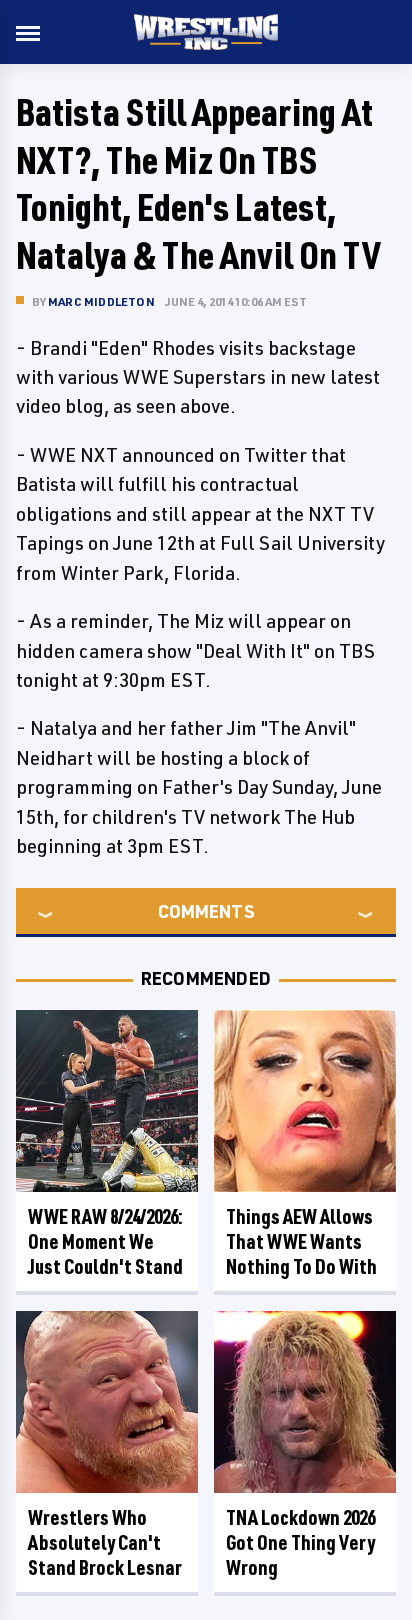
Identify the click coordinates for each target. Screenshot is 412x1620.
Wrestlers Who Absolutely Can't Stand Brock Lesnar (105, 1542)
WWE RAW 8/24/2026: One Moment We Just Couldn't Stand (105, 1241)
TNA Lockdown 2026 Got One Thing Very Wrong (300, 1542)
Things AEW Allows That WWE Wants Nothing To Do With (301, 1241)
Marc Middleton (101, 301)
